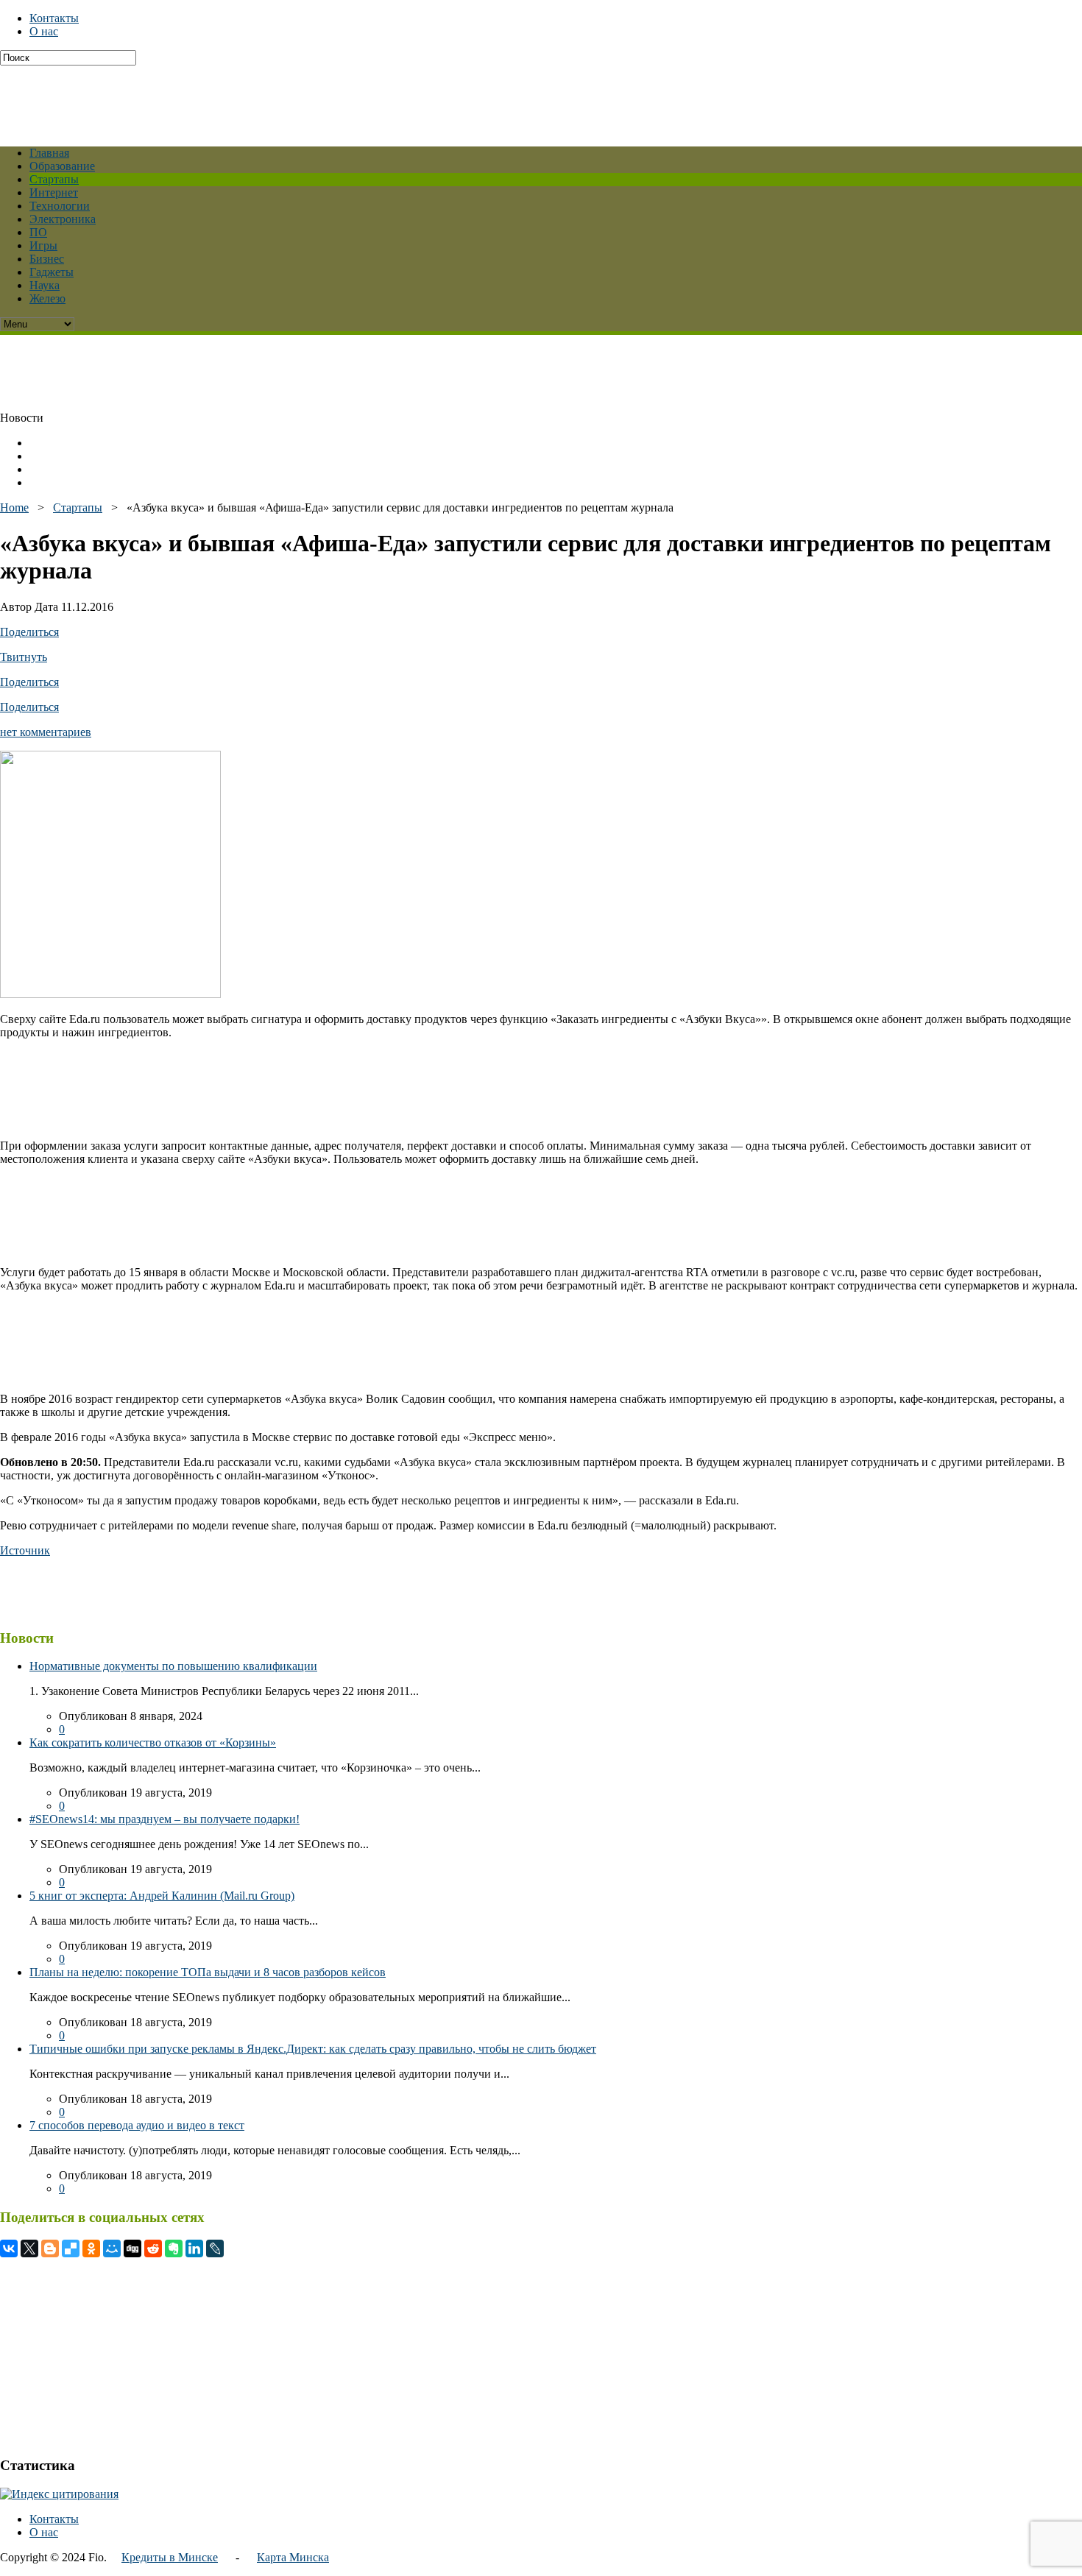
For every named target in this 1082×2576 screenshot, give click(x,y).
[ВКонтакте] (9, 2248)
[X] (29, 2248)
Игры (43, 245)
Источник (25, 1550)
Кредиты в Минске (170, 2557)
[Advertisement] (357, 99)
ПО (38, 232)
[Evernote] (174, 2248)
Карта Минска (293, 2557)
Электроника (63, 219)
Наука (45, 285)
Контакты (54, 18)
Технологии (60, 206)
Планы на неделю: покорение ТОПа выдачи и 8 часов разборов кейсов (208, 1972)
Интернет (54, 192)
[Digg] (132, 2248)
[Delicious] (71, 2248)
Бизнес (47, 259)
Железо (47, 298)
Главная (49, 153)
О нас (44, 31)
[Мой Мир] (112, 2248)
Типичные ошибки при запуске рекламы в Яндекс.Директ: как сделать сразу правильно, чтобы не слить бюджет (313, 2049)
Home (14, 507)
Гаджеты (52, 272)
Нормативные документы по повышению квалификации (173, 1666)
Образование (62, 166)
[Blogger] (50, 2248)
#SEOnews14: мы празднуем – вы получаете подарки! (165, 1819)
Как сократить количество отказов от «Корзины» (153, 1742)
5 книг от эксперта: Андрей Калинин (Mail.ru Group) (162, 1896)
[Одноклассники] (91, 2248)
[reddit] (153, 2248)
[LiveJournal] (215, 2248)
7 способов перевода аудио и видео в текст (137, 2125)
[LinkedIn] (194, 2248)
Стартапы (54, 179)
